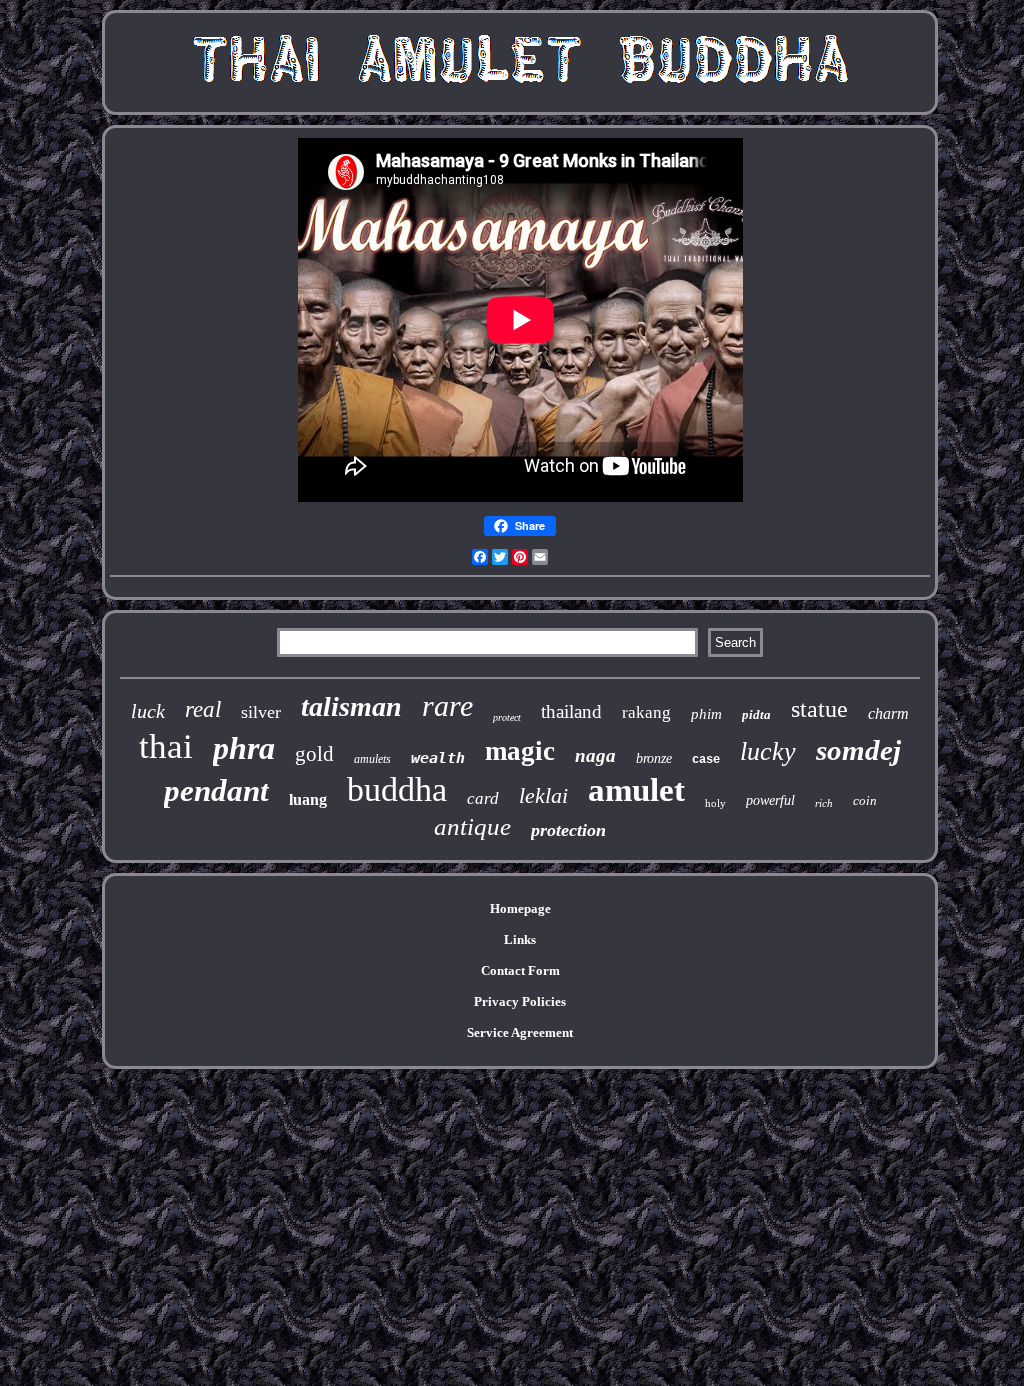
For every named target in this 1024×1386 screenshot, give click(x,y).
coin (865, 800)
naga (595, 755)
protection (568, 830)
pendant (216, 790)
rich (824, 803)
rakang (646, 712)
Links (520, 939)
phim (706, 714)
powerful (770, 800)
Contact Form (520, 970)
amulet (636, 790)
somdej (858, 750)
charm (888, 713)
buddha (397, 789)
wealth (438, 758)
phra (244, 748)
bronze (654, 758)
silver (261, 712)
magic (520, 751)
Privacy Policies (520, 1001)
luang (308, 799)
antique (472, 826)
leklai (543, 795)
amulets (372, 759)
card (483, 798)
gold (314, 754)
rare (447, 705)
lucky (768, 751)
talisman (351, 706)
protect (507, 717)
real (203, 709)
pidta (756, 714)
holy (715, 803)
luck (148, 711)
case (706, 760)
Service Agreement (520, 1032)
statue (819, 709)
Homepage (520, 908)
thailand (571, 711)
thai (166, 746)
